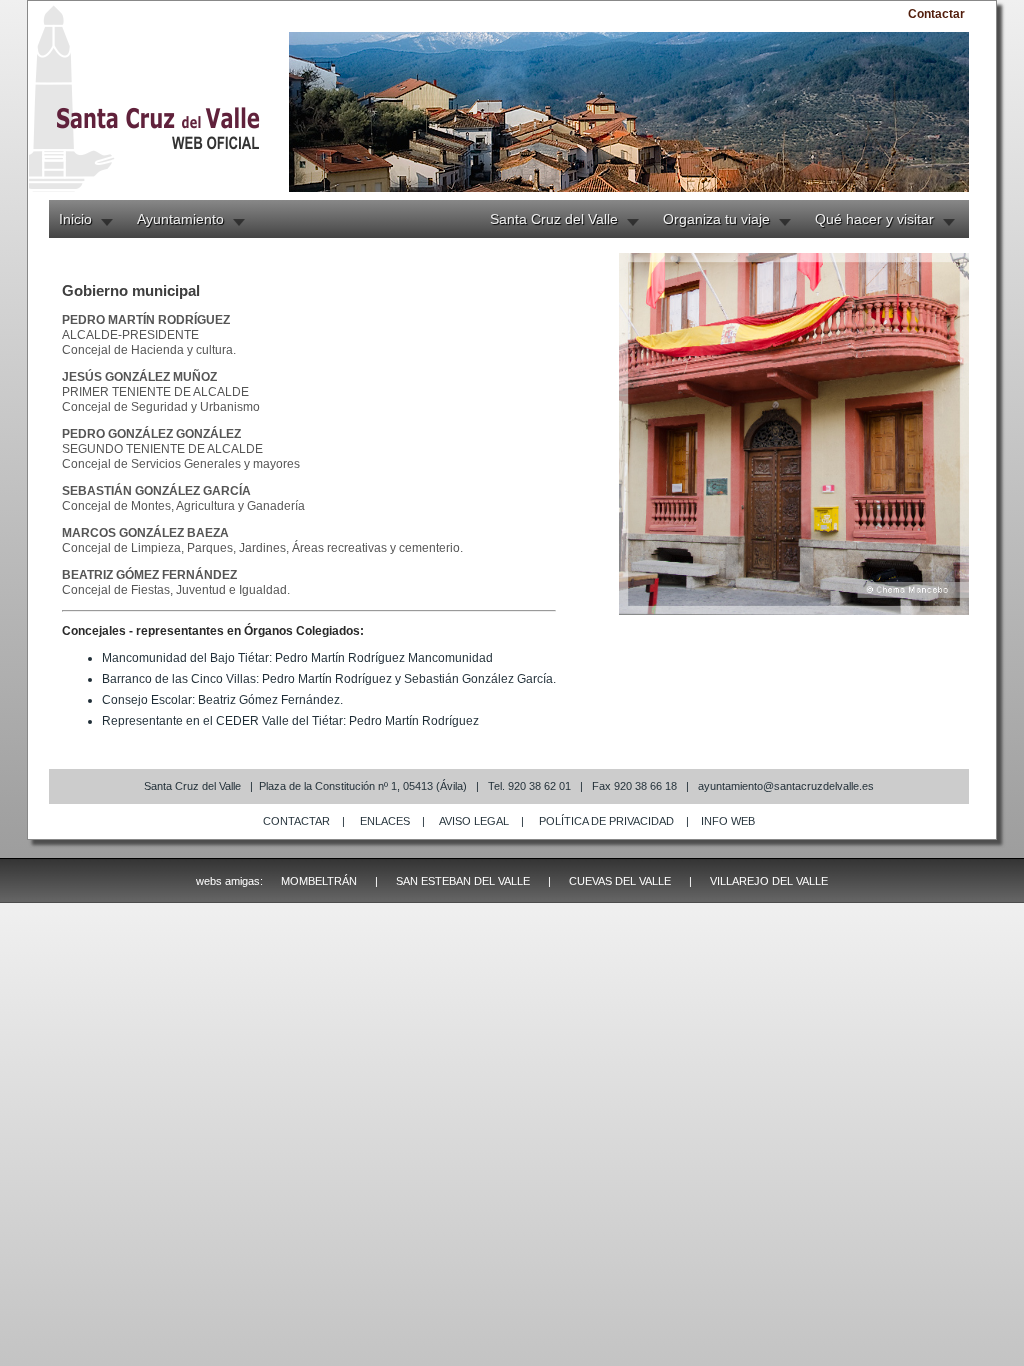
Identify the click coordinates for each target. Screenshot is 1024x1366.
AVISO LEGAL (474, 821)
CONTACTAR (296, 821)
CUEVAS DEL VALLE (620, 881)
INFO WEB (728, 821)
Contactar (936, 14)
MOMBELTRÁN (319, 881)
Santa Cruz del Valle (554, 219)
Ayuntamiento (180, 219)
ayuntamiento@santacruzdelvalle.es (786, 786)
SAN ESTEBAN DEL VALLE (463, 881)
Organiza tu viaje (716, 219)
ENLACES (385, 821)
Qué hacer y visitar (874, 219)
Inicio (75, 219)
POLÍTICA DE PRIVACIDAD (606, 821)
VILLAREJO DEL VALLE (769, 881)
